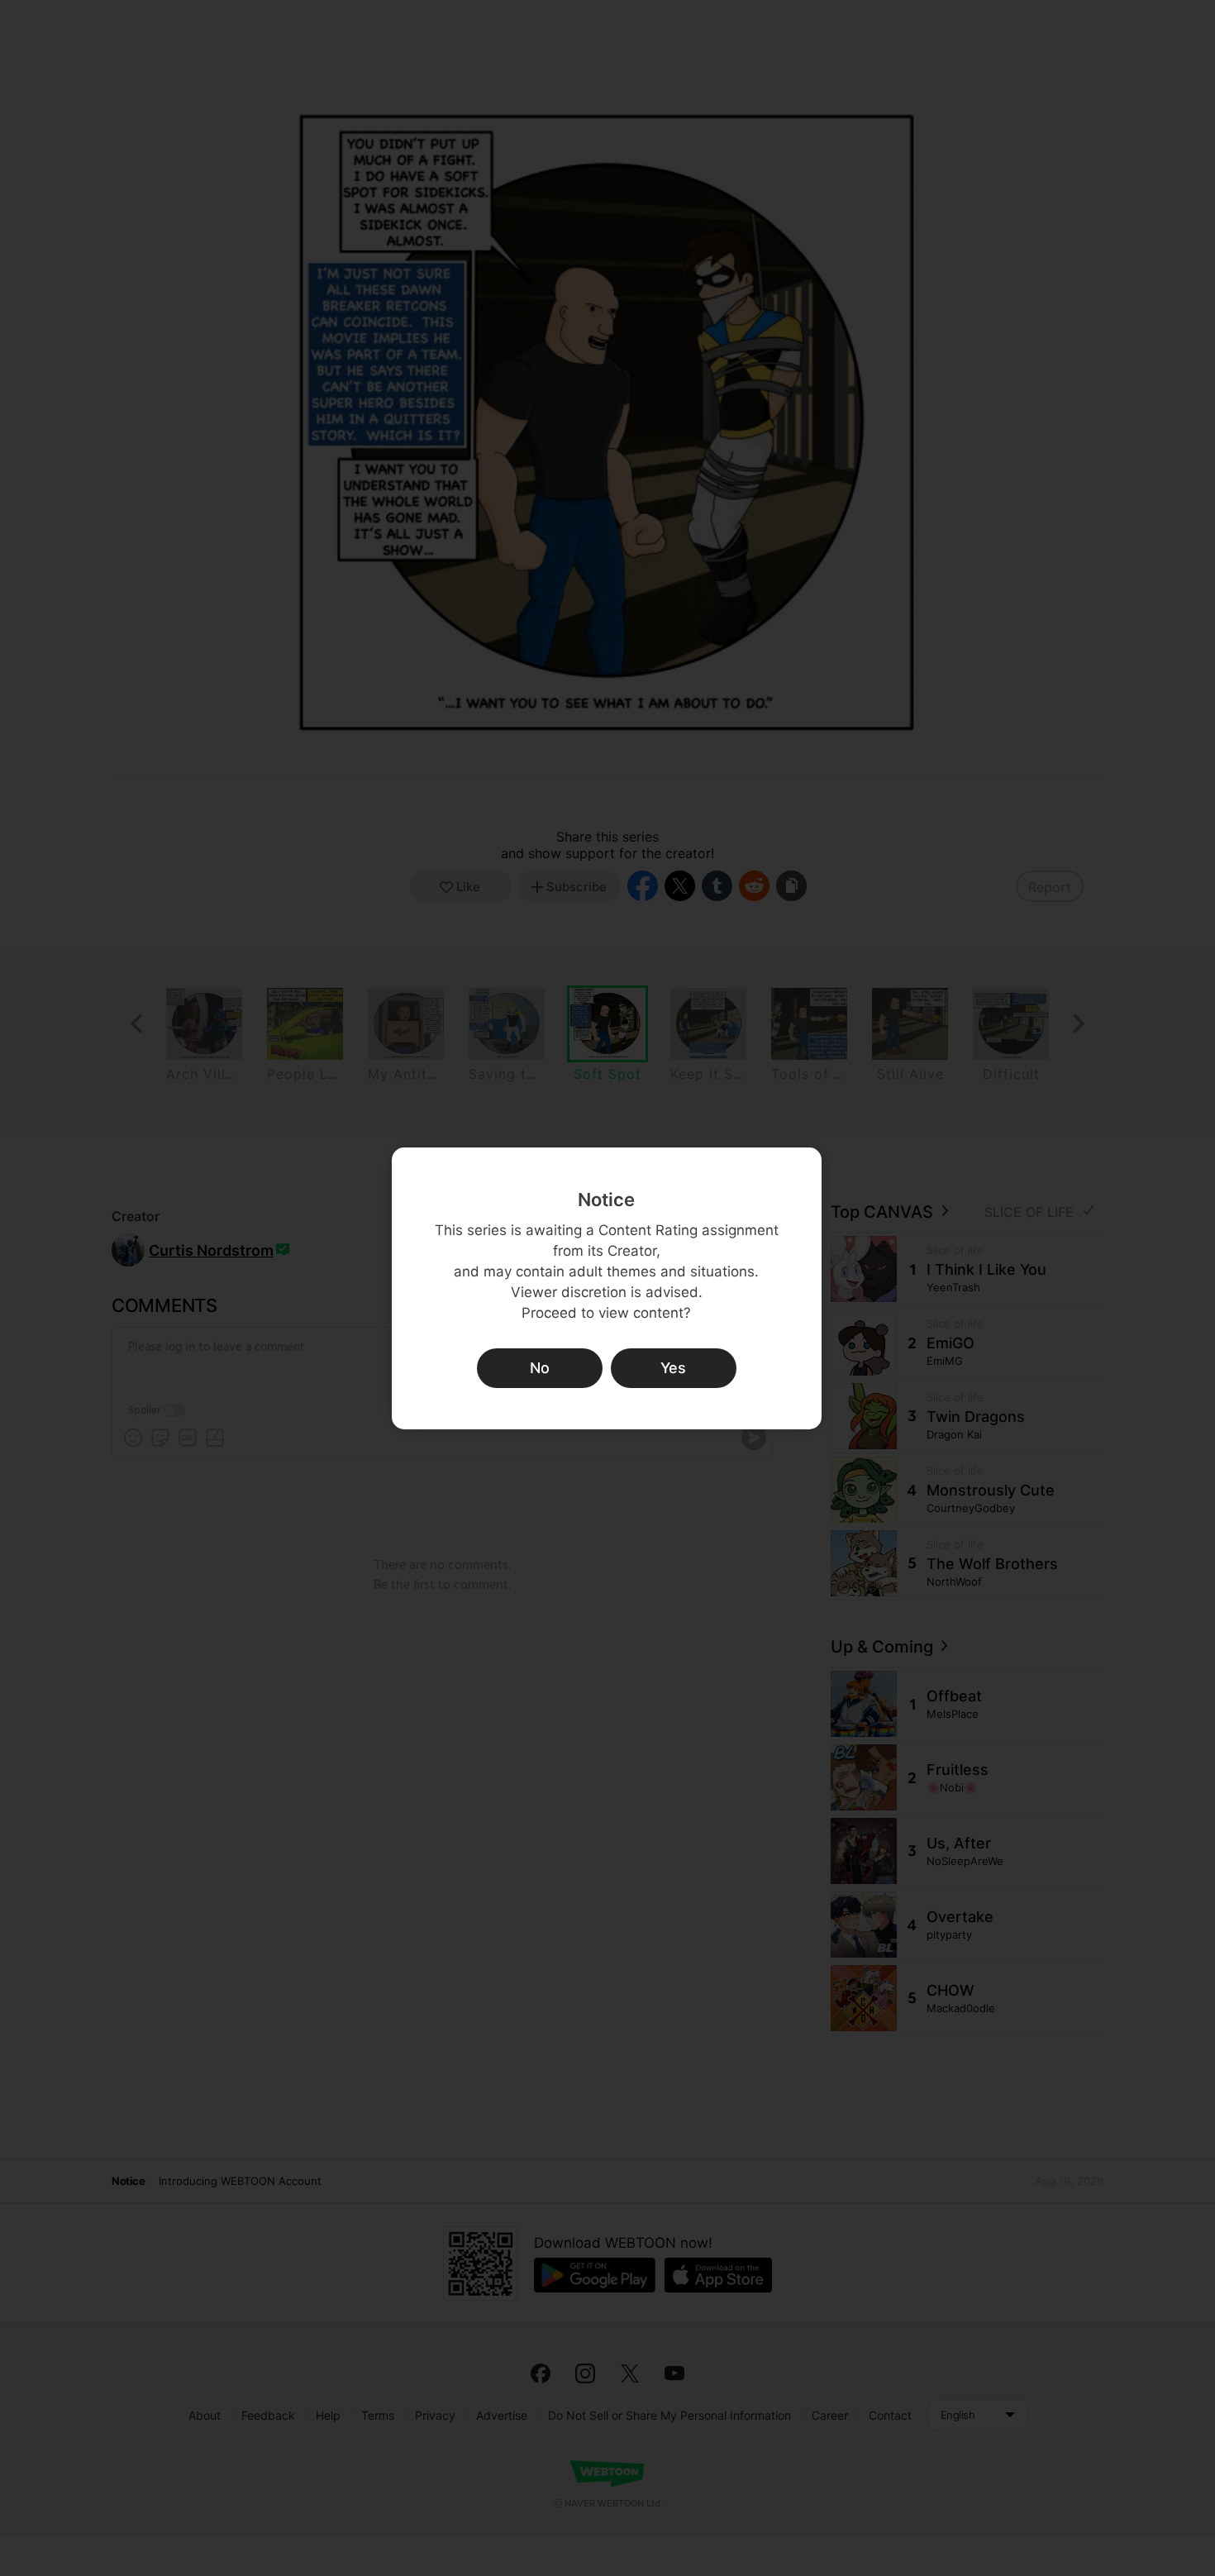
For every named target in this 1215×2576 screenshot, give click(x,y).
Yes (673, 1368)
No (540, 1368)
